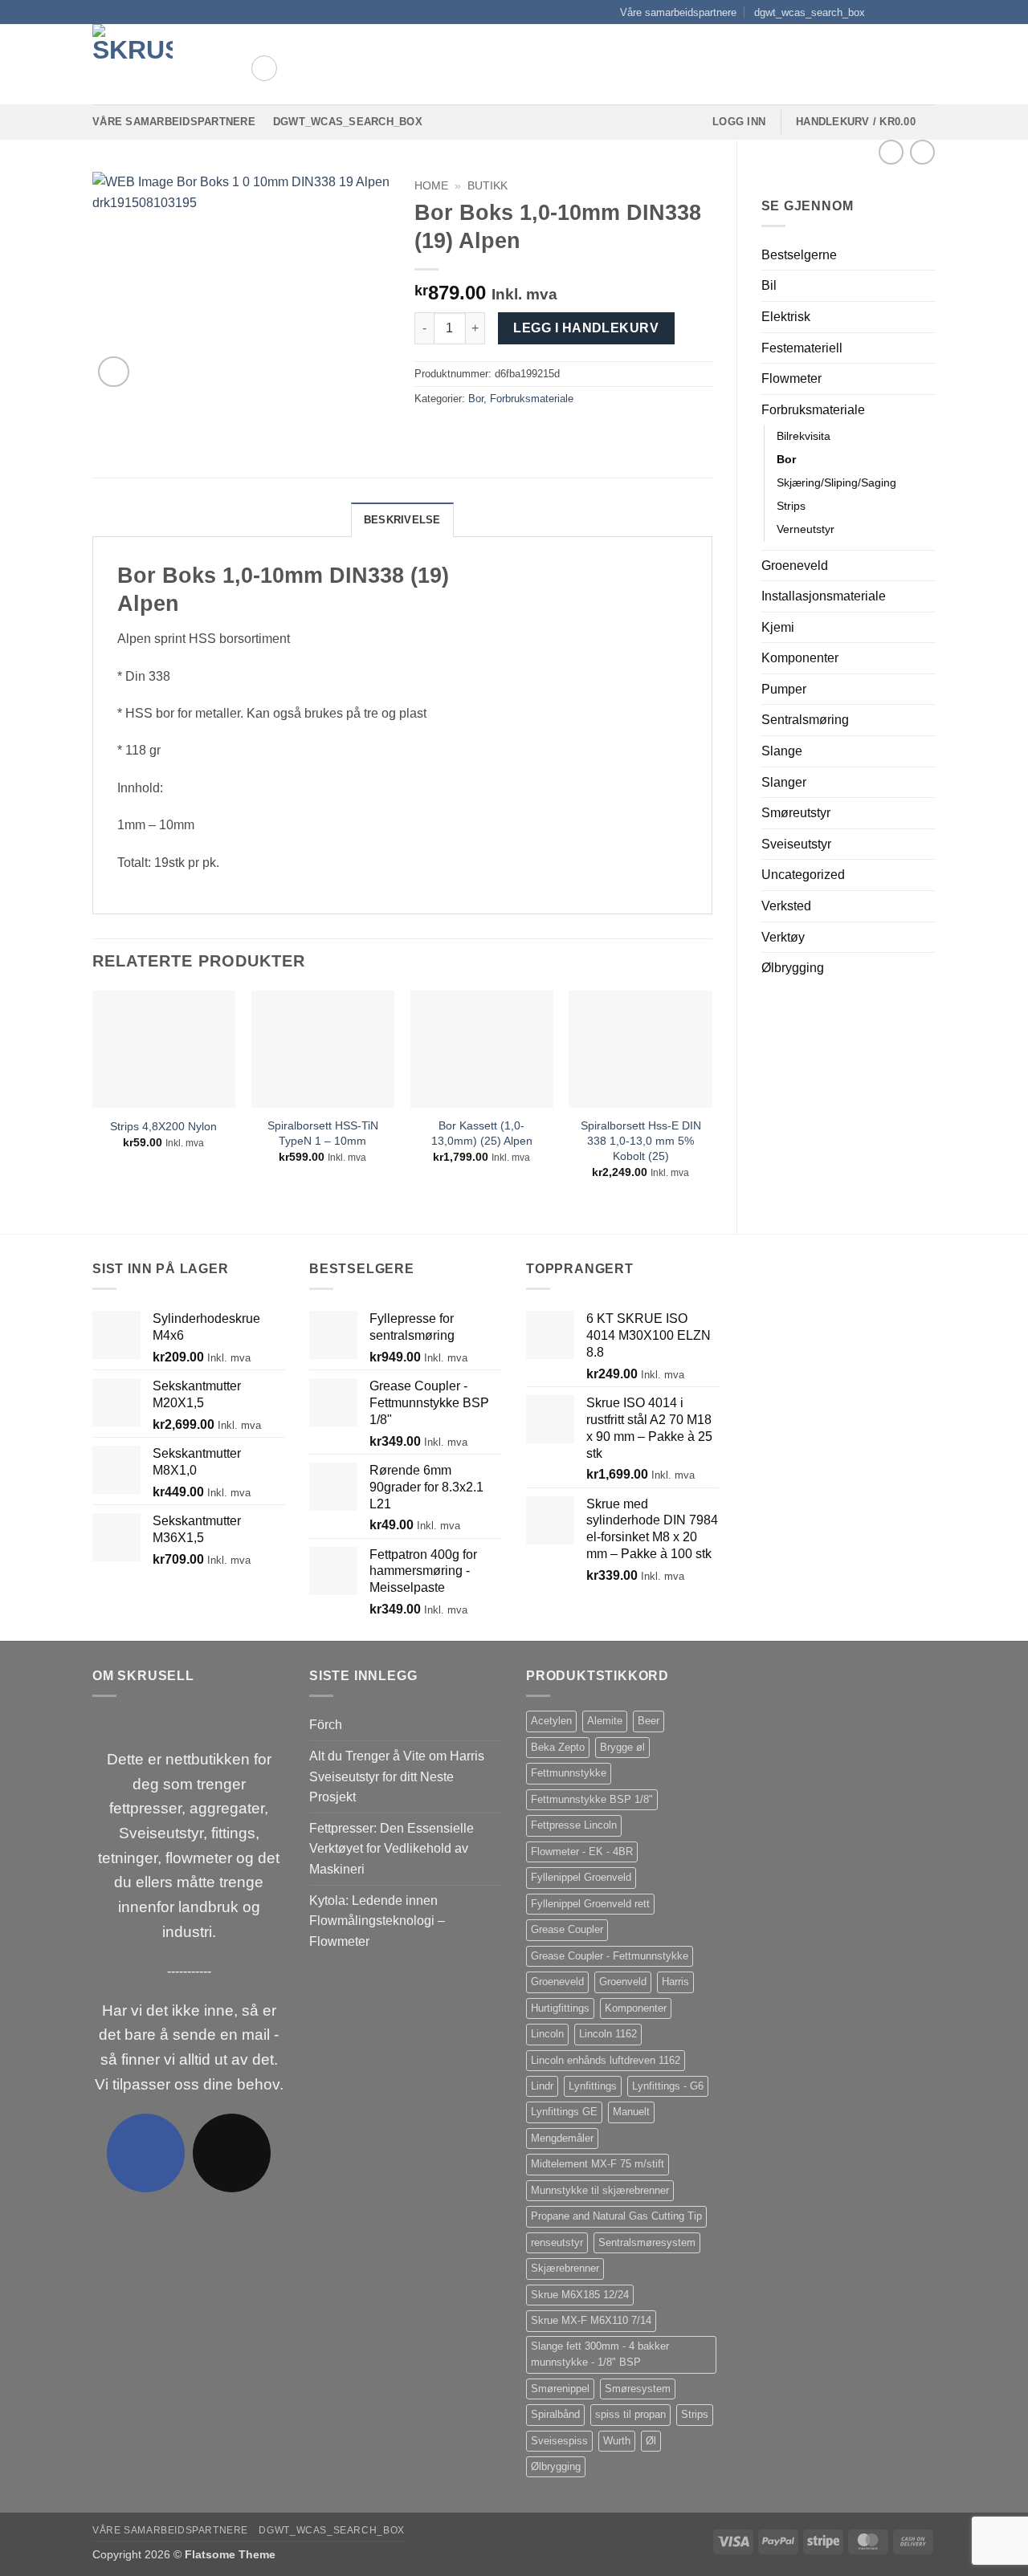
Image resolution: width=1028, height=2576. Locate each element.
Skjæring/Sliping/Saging (836, 482)
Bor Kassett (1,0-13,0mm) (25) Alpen (482, 1133)
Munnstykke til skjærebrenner (600, 2190)
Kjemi (778, 627)
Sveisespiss (559, 2441)
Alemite (605, 1721)
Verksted (786, 906)
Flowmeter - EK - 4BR (582, 1852)
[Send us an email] (928, 12)
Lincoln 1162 (608, 2034)
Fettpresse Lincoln (574, 1825)
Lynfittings (593, 2086)
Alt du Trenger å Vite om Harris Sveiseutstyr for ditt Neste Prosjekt (397, 1776)
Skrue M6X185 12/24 (580, 2295)
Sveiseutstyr (796, 844)
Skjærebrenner (565, 2268)
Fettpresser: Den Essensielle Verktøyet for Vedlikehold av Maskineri (392, 1849)
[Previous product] (922, 152)
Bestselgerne (799, 255)
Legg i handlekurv (586, 328)
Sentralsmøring (805, 720)
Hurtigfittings (560, 2008)
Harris (675, 1982)
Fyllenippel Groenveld (581, 1877)
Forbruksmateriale (813, 410)
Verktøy (783, 937)
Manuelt (631, 2112)
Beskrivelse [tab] (402, 520)
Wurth (617, 2441)
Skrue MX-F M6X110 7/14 (591, 2320)
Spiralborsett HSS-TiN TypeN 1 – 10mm (323, 1133)
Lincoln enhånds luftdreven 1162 (606, 2060)
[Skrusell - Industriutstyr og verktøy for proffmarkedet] (159, 64)
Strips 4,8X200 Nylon (163, 1126)
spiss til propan (630, 2414)
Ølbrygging (793, 968)
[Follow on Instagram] (897, 12)
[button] (264, 68)
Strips (791, 506)
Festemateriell (802, 348)
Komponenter (800, 658)
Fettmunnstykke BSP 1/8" (592, 1799)
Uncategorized (803, 875)
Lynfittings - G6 (668, 2086)
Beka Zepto (558, 1747)
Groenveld (623, 1982)
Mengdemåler (562, 2138)
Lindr (542, 2086)
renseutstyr (557, 2242)
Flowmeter (791, 378)
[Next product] (891, 152)
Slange (782, 751)
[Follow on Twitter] (912, 12)
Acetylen (551, 1721)
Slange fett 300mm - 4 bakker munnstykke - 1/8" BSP (600, 2354)
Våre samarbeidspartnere (678, 12)
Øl (651, 2441)
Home (431, 186)
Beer (649, 1721)
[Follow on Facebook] (882, 12)
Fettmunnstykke (569, 1773)
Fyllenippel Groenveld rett (590, 1904)
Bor (786, 459)
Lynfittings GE (564, 2112)
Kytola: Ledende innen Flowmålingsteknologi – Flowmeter (377, 1921)
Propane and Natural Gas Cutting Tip (616, 2216)
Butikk (487, 186)
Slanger (784, 782)
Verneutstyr (806, 529)
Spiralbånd (555, 2414)
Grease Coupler (567, 1929)
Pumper (784, 689)
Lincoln (547, 2034)
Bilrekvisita (804, 436)
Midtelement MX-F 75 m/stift (598, 2164)
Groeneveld (795, 566)
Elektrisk (786, 317)
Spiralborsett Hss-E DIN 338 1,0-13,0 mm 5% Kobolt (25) (641, 1140)
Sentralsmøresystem (647, 2242)
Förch (326, 1725)
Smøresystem (638, 2389)
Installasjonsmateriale (824, 596)
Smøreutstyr (796, 813)
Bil (769, 285)
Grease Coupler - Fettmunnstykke (610, 1956)
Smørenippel (560, 2389)
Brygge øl (622, 1747)
